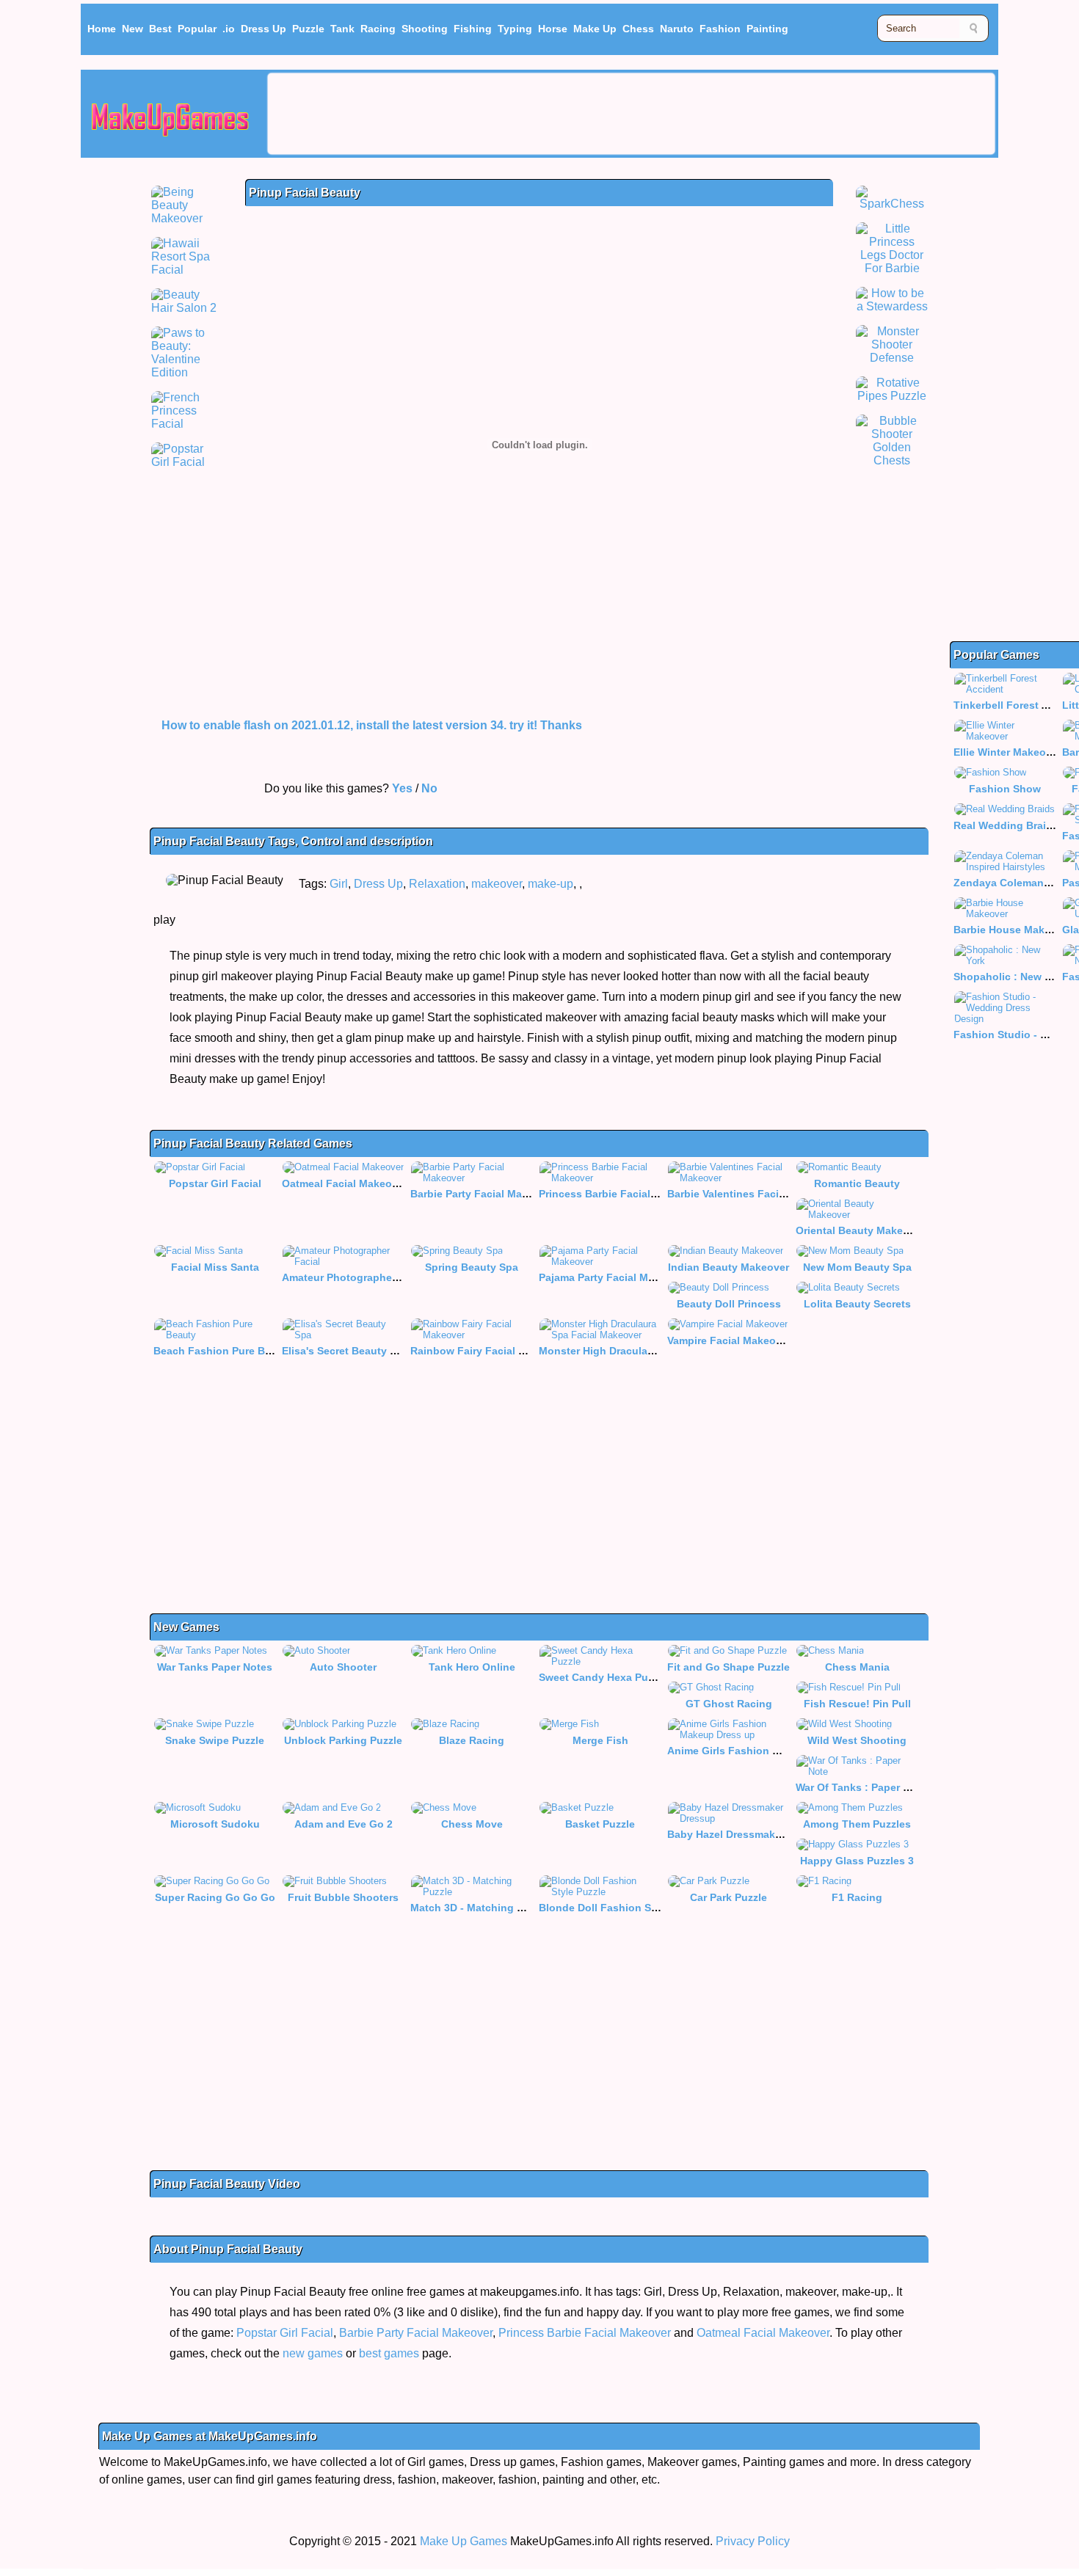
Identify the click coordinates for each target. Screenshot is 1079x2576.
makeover (497, 884)
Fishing (473, 29)
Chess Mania (857, 1667)
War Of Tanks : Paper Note (861, 1787)
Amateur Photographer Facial (355, 1277)
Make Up (595, 29)
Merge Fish (600, 1740)
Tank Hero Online (472, 1667)
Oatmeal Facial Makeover (345, 1183)
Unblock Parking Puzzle (343, 1740)
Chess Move (472, 1824)
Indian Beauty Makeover (729, 1267)
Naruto (677, 29)
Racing (378, 29)
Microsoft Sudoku (215, 1824)
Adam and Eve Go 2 (344, 1824)
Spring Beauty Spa (472, 1267)
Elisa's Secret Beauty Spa (345, 1351)
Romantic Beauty (857, 1183)
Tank (342, 29)
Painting (767, 29)
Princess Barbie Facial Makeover (620, 1194)
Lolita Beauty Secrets (857, 1304)
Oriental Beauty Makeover (860, 1230)
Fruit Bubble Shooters (343, 1897)
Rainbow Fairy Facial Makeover (488, 1351)
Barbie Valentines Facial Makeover (753, 1194)
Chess (638, 29)
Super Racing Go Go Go (215, 1897)
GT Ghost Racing (729, 1704)
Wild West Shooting (857, 1740)
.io (229, 29)
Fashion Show (1005, 789)
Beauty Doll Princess (729, 1304)
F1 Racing (857, 1897)
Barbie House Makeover (1013, 930)
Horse (553, 29)
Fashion (720, 29)
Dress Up (264, 29)
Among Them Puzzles (857, 1824)
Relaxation (437, 884)
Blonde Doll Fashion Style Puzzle (622, 1908)
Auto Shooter (343, 1667)
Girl (339, 884)
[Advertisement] (631, 114)
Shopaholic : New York (1010, 977)
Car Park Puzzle (729, 1897)
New (132, 29)
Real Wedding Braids (1006, 825)
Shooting (425, 29)
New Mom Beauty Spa (857, 1267)
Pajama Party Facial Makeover (613, 1277)
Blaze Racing (472, 1740)
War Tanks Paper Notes (215, 1667)
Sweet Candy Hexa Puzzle (603, 1677)
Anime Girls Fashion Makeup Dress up (763, 1751)
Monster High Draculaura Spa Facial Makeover (654, 1351)
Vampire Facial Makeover (729, 1340)
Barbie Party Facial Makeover (483, 1194)
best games (389, 2353)
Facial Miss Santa (215, 1267)
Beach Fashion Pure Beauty (223, 1351)
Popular (197, 29)
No (429, 788)
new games (313, 2353)
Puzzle (308, 29)
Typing (515, 29)
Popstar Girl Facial (215, 1183)
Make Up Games (464, 2541)
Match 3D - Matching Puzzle (480, 1908)
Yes (402, 788)
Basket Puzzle (600, 1824)
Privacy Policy (753, 2541)
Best (160, 29)
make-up (551, 884)
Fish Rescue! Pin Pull (857, 1704)
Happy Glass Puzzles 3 (857, 1861)
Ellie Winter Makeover (1007, 752)
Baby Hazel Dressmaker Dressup (748, 1834)
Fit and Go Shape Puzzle (729, 1667)
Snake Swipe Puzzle (215, 1740)
